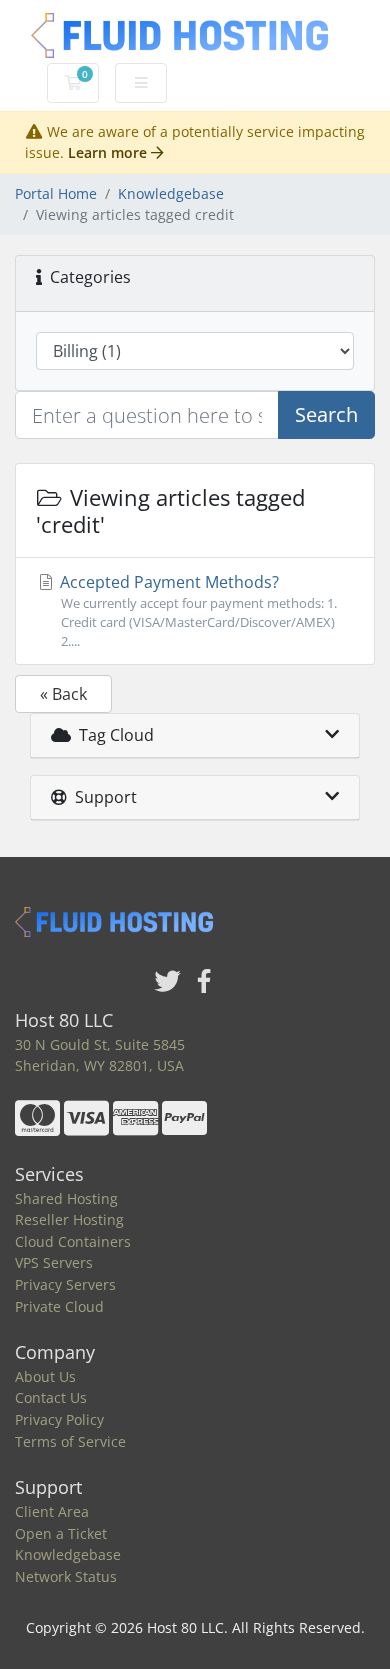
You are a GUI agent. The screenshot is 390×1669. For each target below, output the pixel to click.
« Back (63, 694)
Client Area (52, 1511)
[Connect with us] (168, 982)
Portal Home (56, 193)
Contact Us (51, 1397)
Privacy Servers (65, 1284)
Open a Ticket (61, 1533)
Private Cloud (59, 1306)
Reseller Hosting (69, 1219)
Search (326, 414)
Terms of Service (70, 1441)
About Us (45, 1376)
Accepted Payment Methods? (196, 610)
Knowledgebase (171, 193)
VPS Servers (54, 1262)
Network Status (66, 1576)
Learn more (109, 152)
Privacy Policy (59, 1419)
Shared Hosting (66, 1198)
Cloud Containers (73, 1241)
